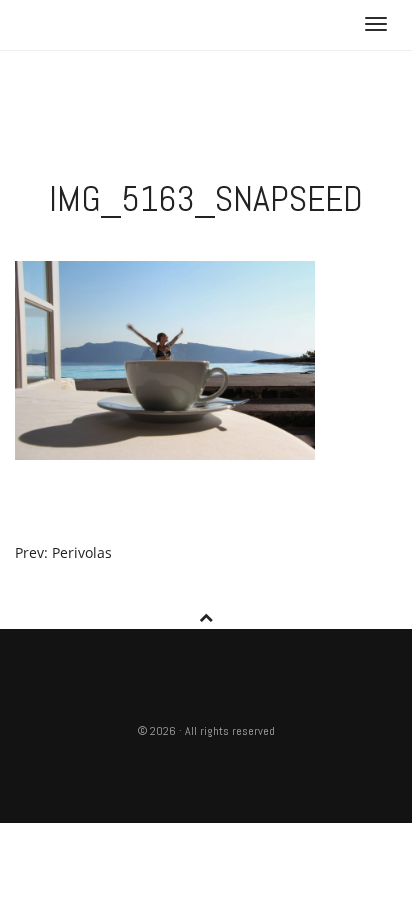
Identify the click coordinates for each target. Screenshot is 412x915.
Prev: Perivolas (63, 552)
